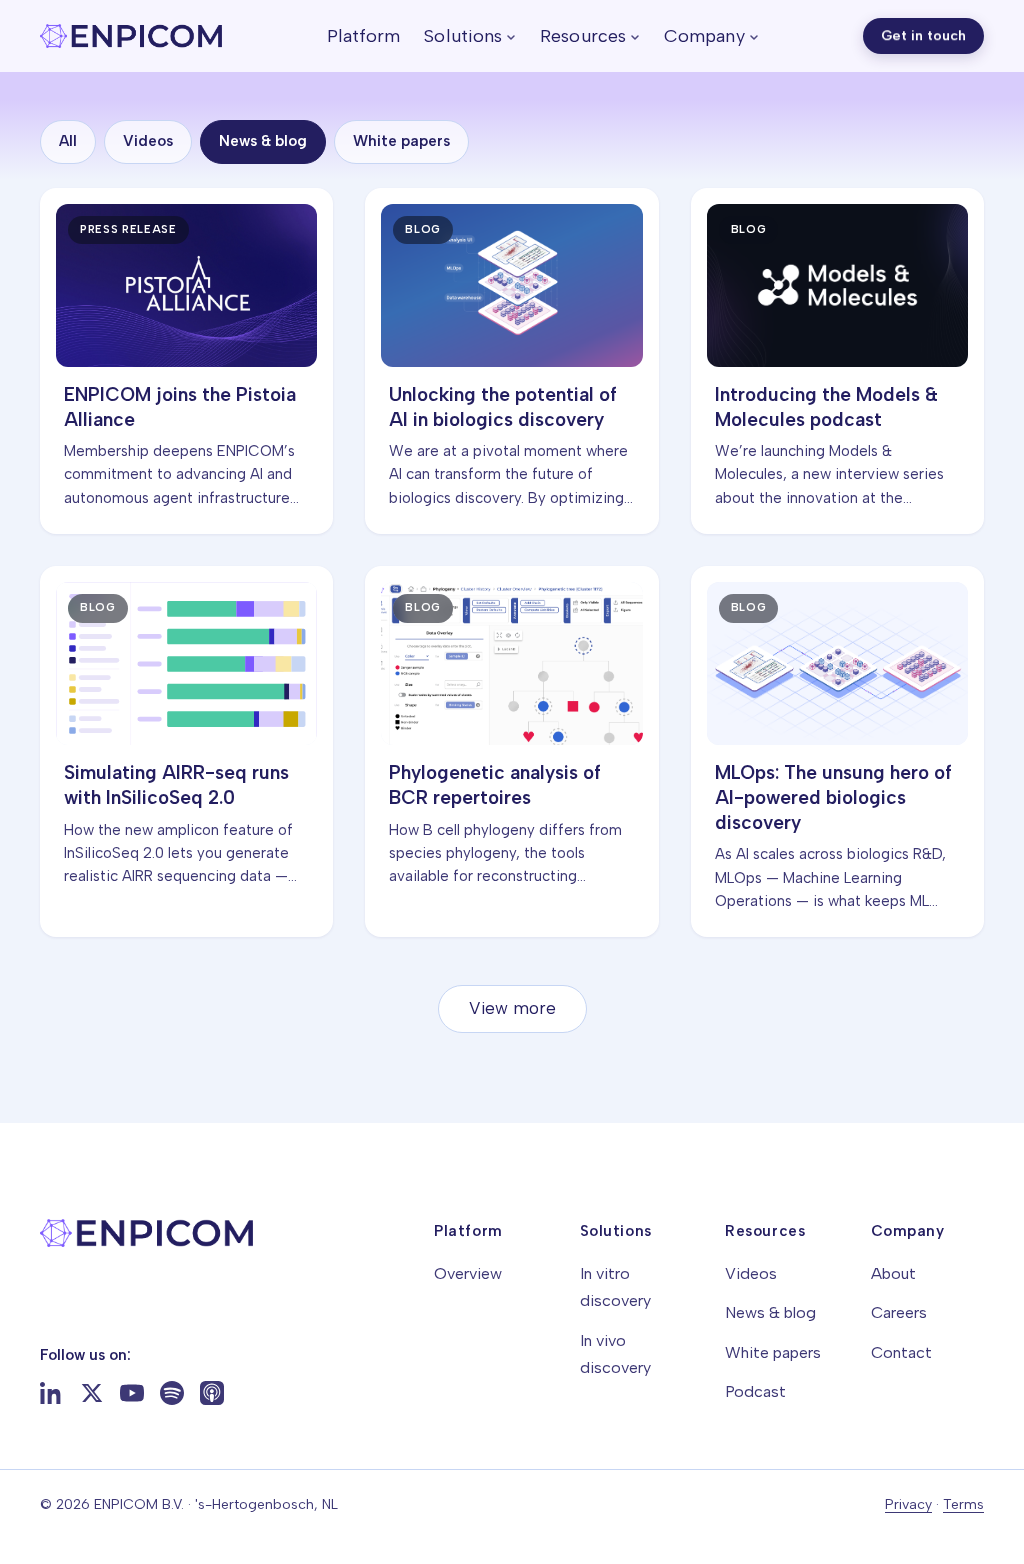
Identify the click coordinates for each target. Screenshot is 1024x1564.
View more (512, 1008)
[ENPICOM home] (131, 36)
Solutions (463, 36)
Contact (901, 1352)
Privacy (908, 1504)
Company (704, 36)
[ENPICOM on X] (92, 1393)
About (893, 1273)
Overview (468, 1273)
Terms (963, 1504)
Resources (583, 36)
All (68, 141)
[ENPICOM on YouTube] (132, 1393)
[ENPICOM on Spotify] (172, 1393)
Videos (148, 141)
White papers (401, 141)
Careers (899, 1312)
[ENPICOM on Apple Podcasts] (212, 1393)
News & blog (263, 141)
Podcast (755, 1391)
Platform (364, 36)
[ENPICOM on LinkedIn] (52, 1393)
